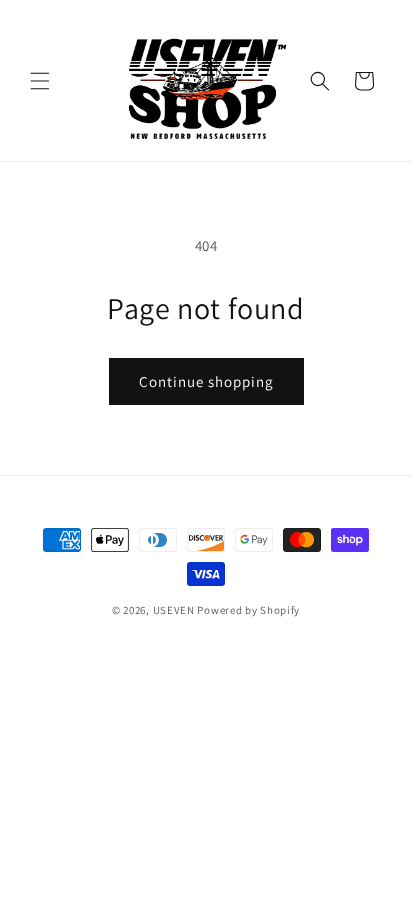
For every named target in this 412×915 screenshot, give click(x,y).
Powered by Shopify (248, 610)
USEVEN (174, 610)
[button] (40, 81)
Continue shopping (206, 381)
